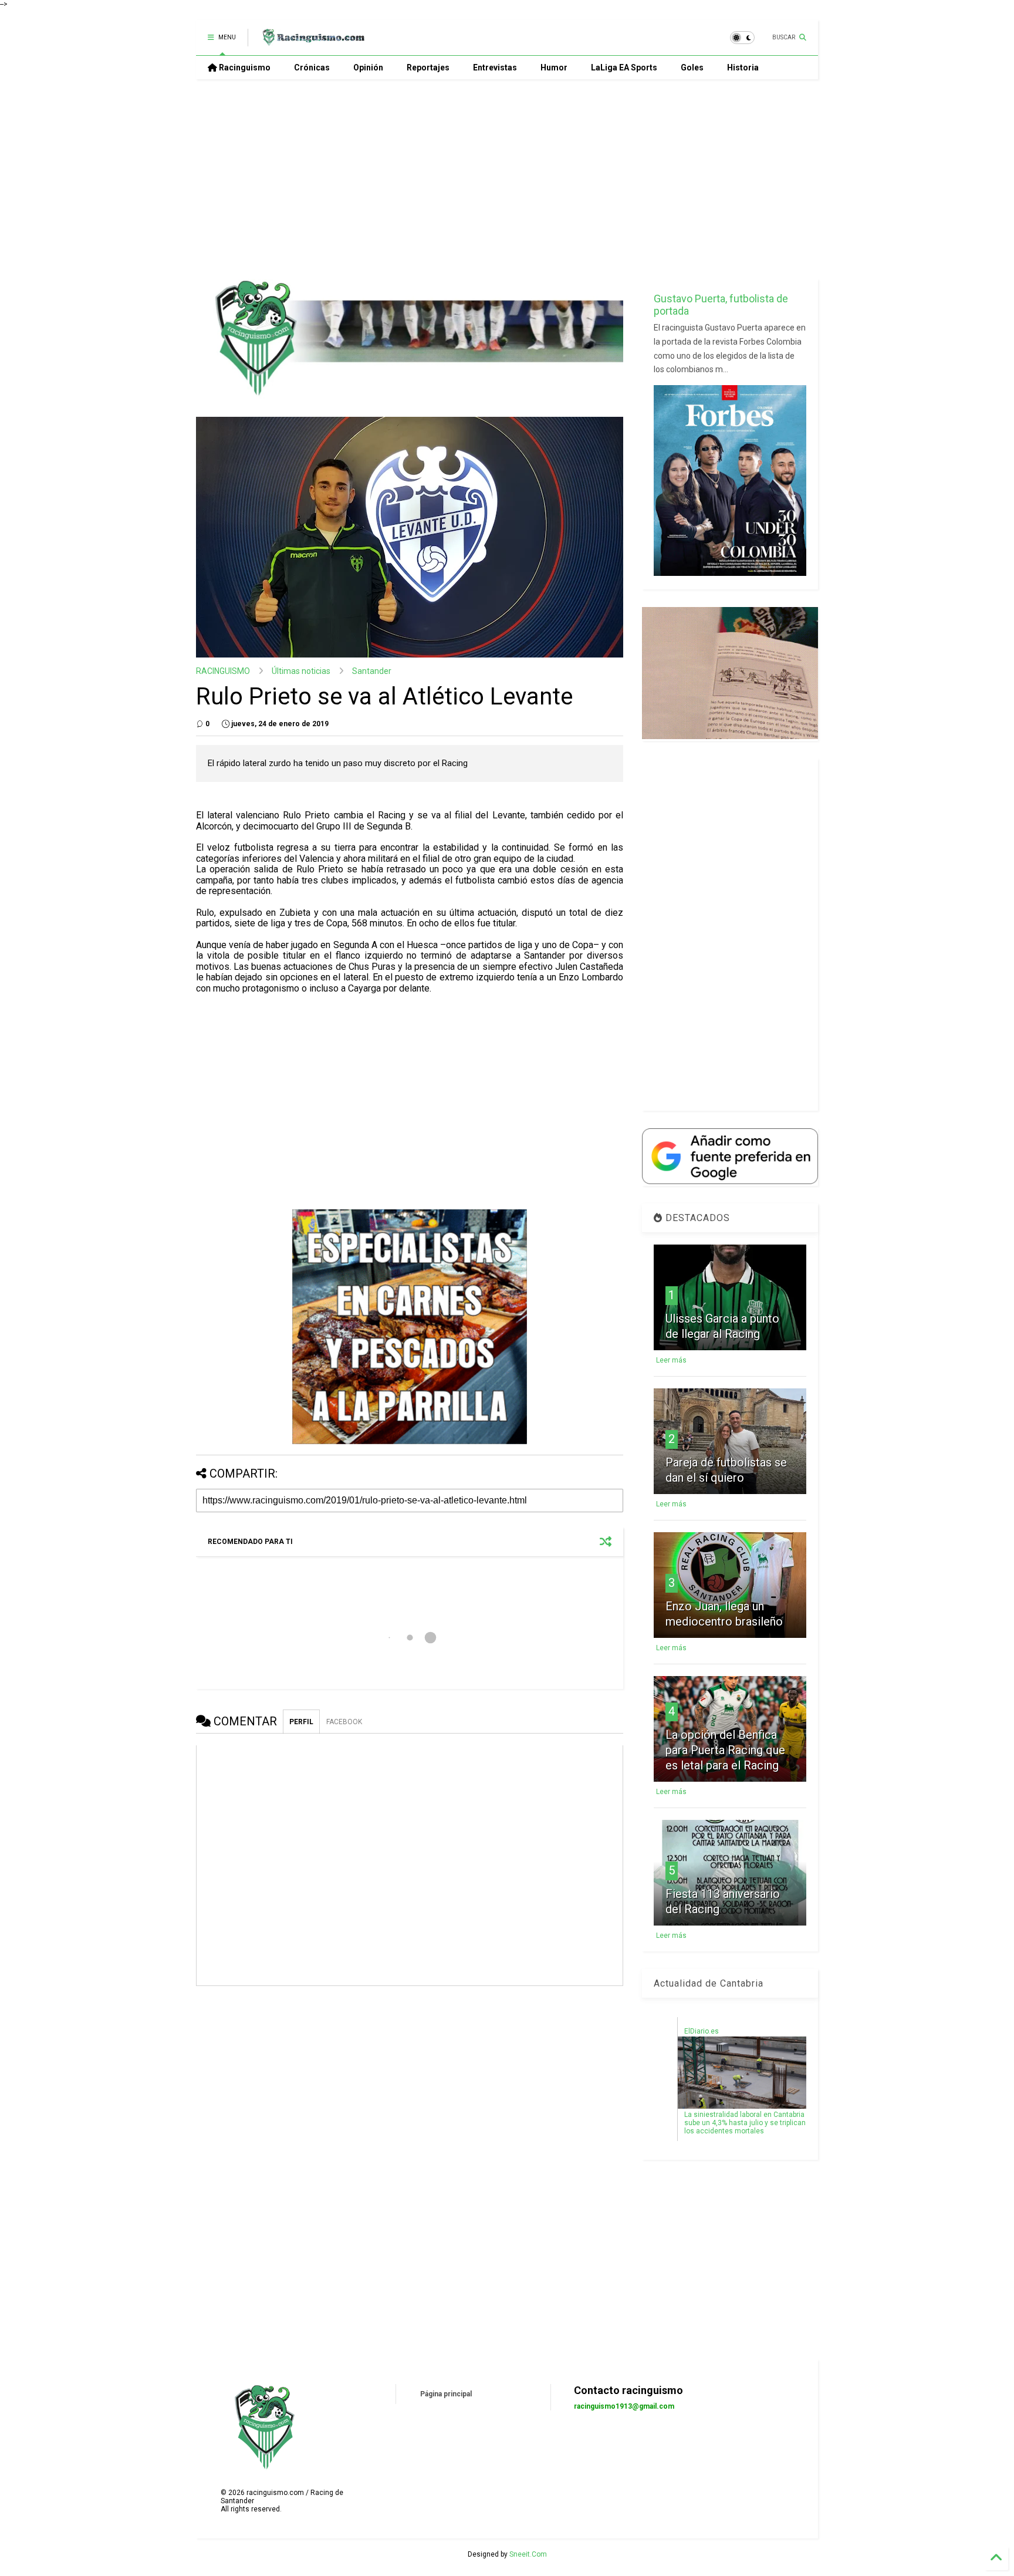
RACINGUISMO (223, 671)
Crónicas (312, 68)
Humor (554, 68)
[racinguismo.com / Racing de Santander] (312, 41)
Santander (372, 671)
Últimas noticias (301, 671)
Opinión (368, 68)
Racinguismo (244, 68)
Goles (692, 68)
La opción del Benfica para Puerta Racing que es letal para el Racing (725, 1750)
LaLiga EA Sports (624, 68)
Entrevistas (495, 68)
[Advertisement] (507, 179)
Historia (743, 68)
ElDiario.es (702, 2031)
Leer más (671, 1360)
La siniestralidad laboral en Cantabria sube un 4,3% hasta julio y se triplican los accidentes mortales (745, 2123)
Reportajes (428, 68)
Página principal (446, 2394)
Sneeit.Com (528, 2554)
